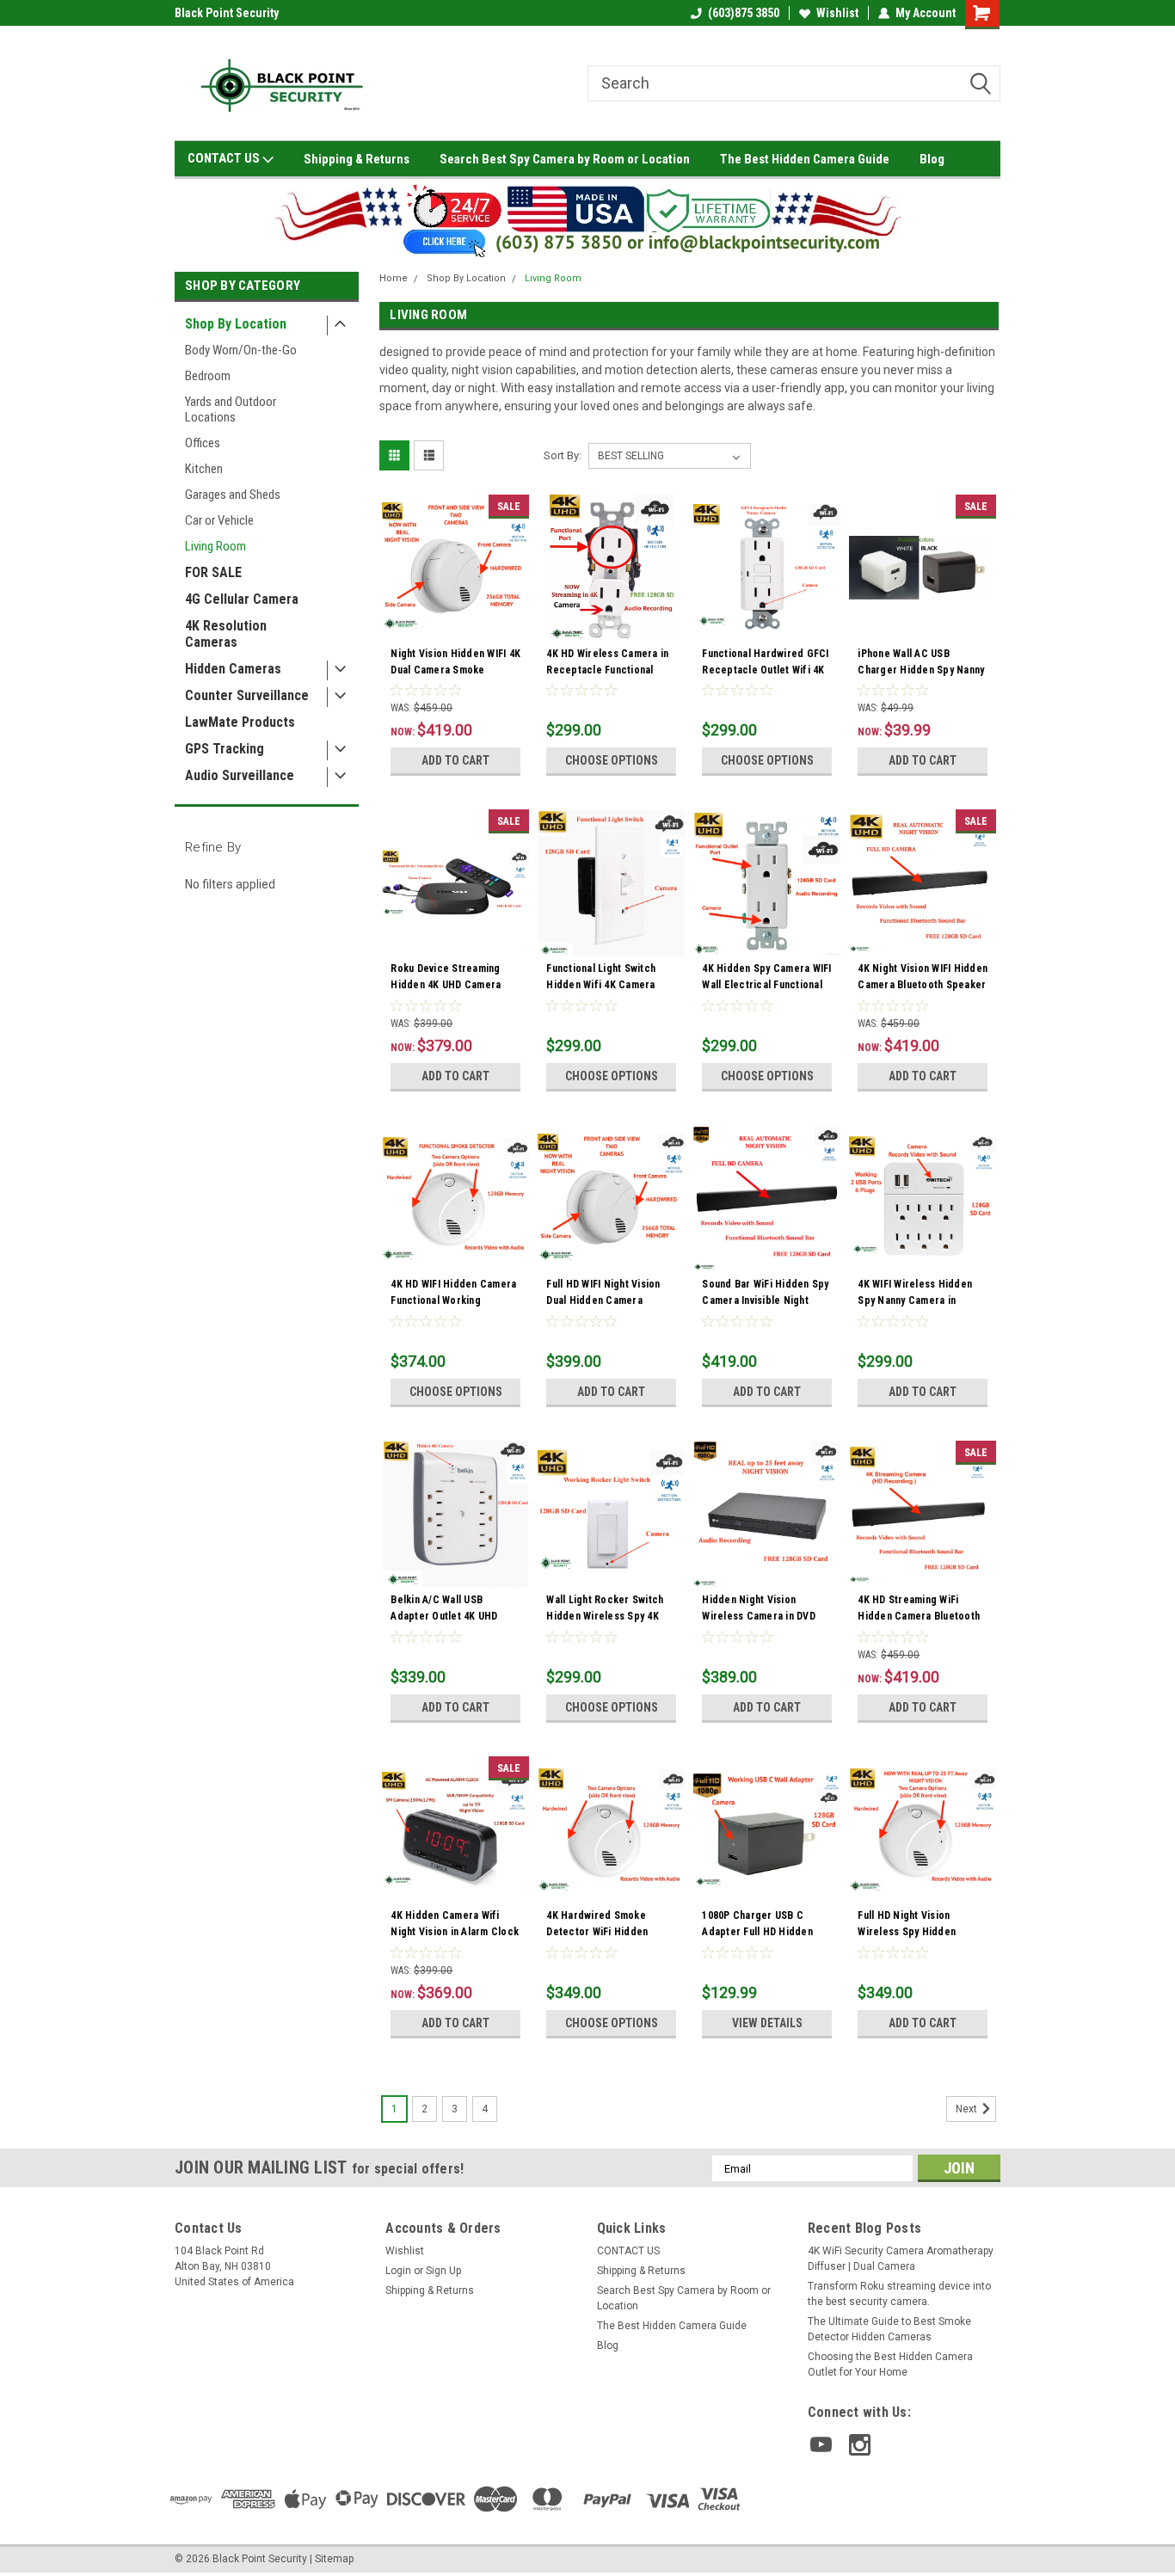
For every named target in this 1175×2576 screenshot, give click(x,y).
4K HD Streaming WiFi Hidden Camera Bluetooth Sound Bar (919, 1616)
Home (394, 278)
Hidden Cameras (233, 669)
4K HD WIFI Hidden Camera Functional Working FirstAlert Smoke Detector (453, 1300)
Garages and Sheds (233, 495)
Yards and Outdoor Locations (231, 409)
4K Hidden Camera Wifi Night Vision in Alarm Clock (455, 1924)
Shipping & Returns (357, 159)
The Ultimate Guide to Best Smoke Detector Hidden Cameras (889, 2329)
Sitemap (334, 2559)
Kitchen (204, 469)
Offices (203, 443)
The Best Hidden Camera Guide (805, 159)
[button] (588, 218)
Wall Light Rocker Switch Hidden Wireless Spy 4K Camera (605, 1616)
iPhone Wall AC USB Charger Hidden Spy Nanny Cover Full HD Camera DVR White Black (921, 678)
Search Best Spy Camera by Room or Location (565, 159)
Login (398, 2271)
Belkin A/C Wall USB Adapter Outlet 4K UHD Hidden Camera (444, 1616)
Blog (932, 159)
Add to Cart (455, 760)
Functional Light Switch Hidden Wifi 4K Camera (601, 977)
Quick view (456, 629)
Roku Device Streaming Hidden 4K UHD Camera (446, 977)
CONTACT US (225, 158)
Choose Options (612, 760)
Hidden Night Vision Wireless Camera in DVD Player (759, 1616)
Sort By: (563, 455)
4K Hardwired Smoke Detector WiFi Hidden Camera (597, 1932)
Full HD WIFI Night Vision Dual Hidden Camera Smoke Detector (603, 1300)
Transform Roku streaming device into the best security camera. (899, 2294)
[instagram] (860, 2445)
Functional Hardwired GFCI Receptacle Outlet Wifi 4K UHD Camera (765, 670)
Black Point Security (227, 13)
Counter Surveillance (247, 695)
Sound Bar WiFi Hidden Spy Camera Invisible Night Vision (765, 1300)
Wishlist (837, 13)
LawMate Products (240, 722)
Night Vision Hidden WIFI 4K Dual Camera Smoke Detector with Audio (455, 670)
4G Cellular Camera (242, 599)
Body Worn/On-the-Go (241, 350)
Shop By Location (236, 324)
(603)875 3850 (744, 13)
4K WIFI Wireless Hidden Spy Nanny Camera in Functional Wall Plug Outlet (920, 1300)
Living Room (215, 546)
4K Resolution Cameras (226, 634)
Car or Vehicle (219, 520)
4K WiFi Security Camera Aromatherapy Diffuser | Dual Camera (901, 2259)
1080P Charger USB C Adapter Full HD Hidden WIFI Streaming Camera (757, 1932)
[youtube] (821, 2445)
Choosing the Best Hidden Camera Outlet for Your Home (890, 2364)
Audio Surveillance (240, 775)
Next (968, 2110)
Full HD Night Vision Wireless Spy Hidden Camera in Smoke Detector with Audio (922, 1940)
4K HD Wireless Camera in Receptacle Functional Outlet (607, 670)
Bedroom (208, 376)
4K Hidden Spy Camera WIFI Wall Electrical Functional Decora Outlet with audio (766, 985)
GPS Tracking (225, 749)
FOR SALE (213, 572)
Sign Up (443, 2271)
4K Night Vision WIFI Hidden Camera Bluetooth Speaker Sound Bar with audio (923, 985)
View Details (767, 2023)
